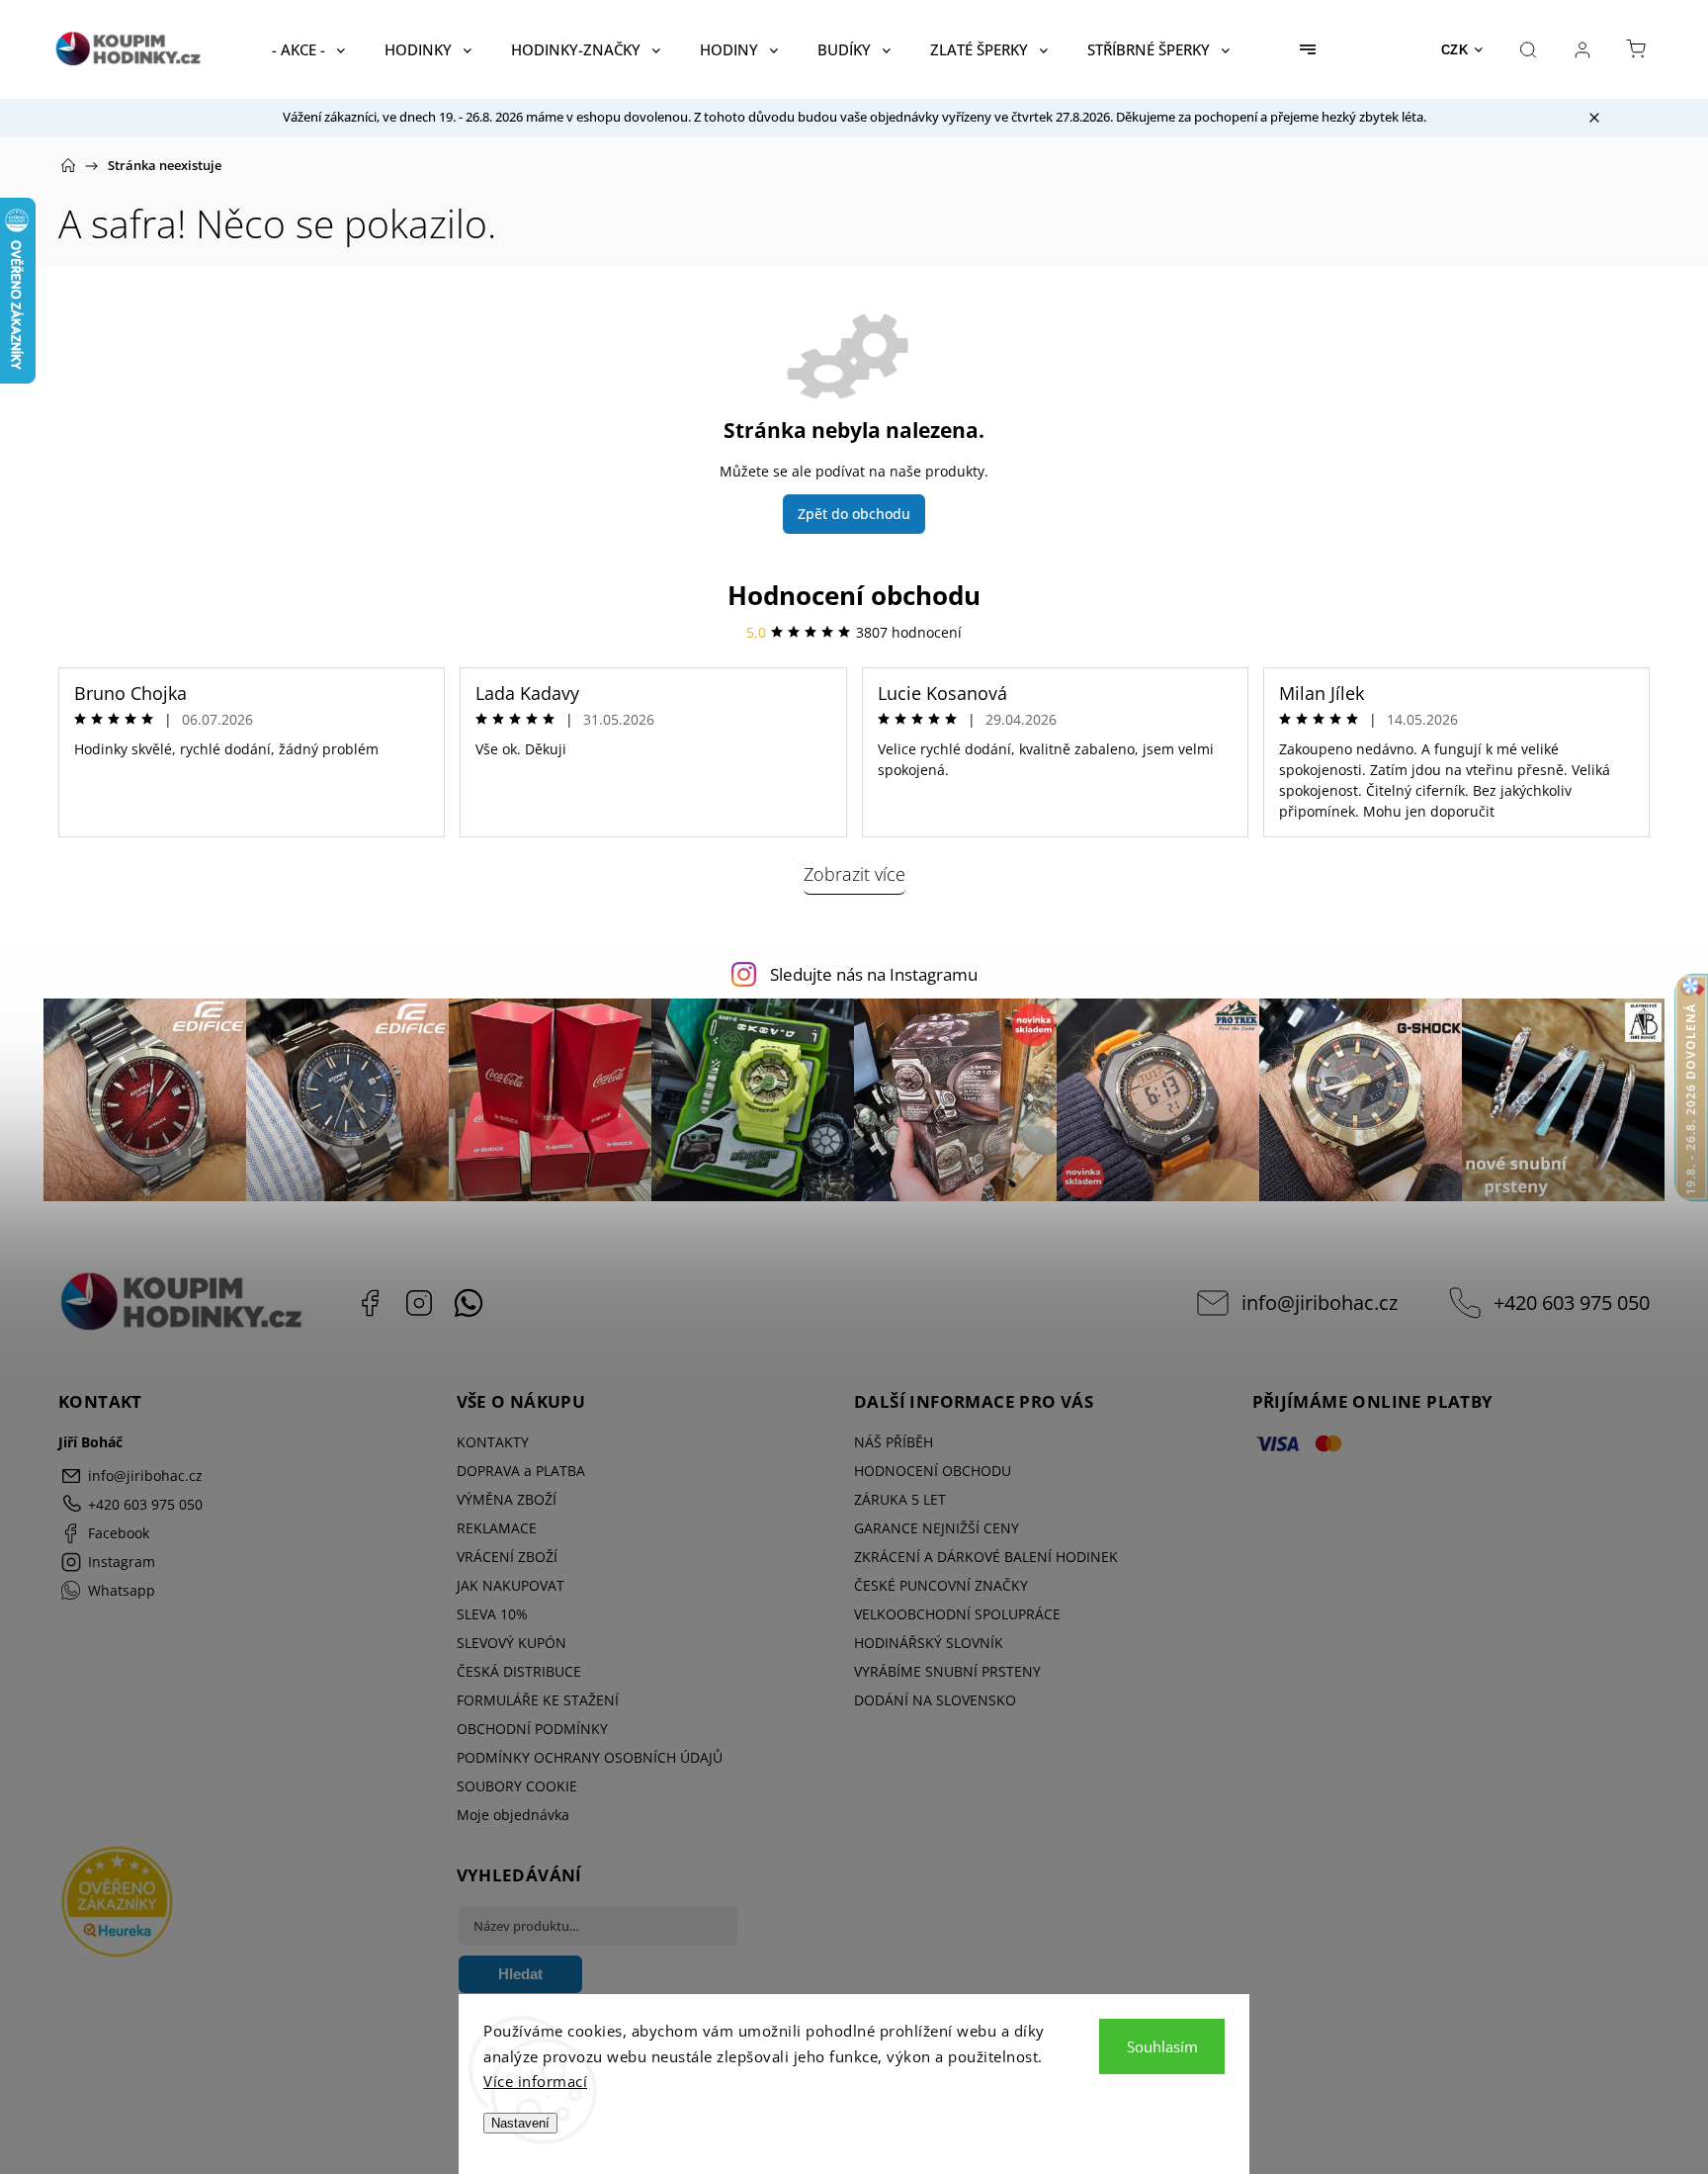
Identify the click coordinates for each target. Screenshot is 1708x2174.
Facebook (370, 1303)
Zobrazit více (854, 874)
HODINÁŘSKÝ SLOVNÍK (929, 1643)
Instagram (419, 1303)
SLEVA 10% (492, 1614)
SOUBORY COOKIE (517, 1786)
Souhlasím (1162, 2046)
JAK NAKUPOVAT (511, 1585)
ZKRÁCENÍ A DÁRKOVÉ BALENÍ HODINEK (986, 1557)
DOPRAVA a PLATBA (521, 1471)
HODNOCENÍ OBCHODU (933, 1471)
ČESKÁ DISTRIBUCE (519, 1671)
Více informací (535, 2081)
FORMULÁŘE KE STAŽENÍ (538, 1700)
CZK (1455, 50)
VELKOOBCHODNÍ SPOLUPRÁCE (957, 1614)
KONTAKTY (493, 1442)
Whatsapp (469, 1303)
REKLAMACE (497, 1528)
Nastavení (520, 2123)
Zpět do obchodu (854, 514)
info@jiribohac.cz (1320, 1303)
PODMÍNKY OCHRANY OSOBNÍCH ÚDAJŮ (590, 1757)
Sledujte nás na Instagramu (874, 974)
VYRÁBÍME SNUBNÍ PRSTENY (947, 1671)
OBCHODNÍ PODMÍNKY (532, 1729)
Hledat (520, 1974)
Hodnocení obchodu (854, 595)
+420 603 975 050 (1572, 1303)
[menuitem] (308, 49)
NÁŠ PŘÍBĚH (894, 1442)
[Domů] (68, 165)
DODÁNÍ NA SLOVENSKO (935, 1700)
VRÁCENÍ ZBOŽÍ (507, 1557)
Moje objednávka (513, 1815)
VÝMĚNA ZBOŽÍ (507, 1499)
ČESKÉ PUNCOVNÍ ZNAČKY (941, 1585)
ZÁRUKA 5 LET (900, 1499)
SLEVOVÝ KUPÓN (512, 1643)
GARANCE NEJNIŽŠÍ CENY (937, 1528)
